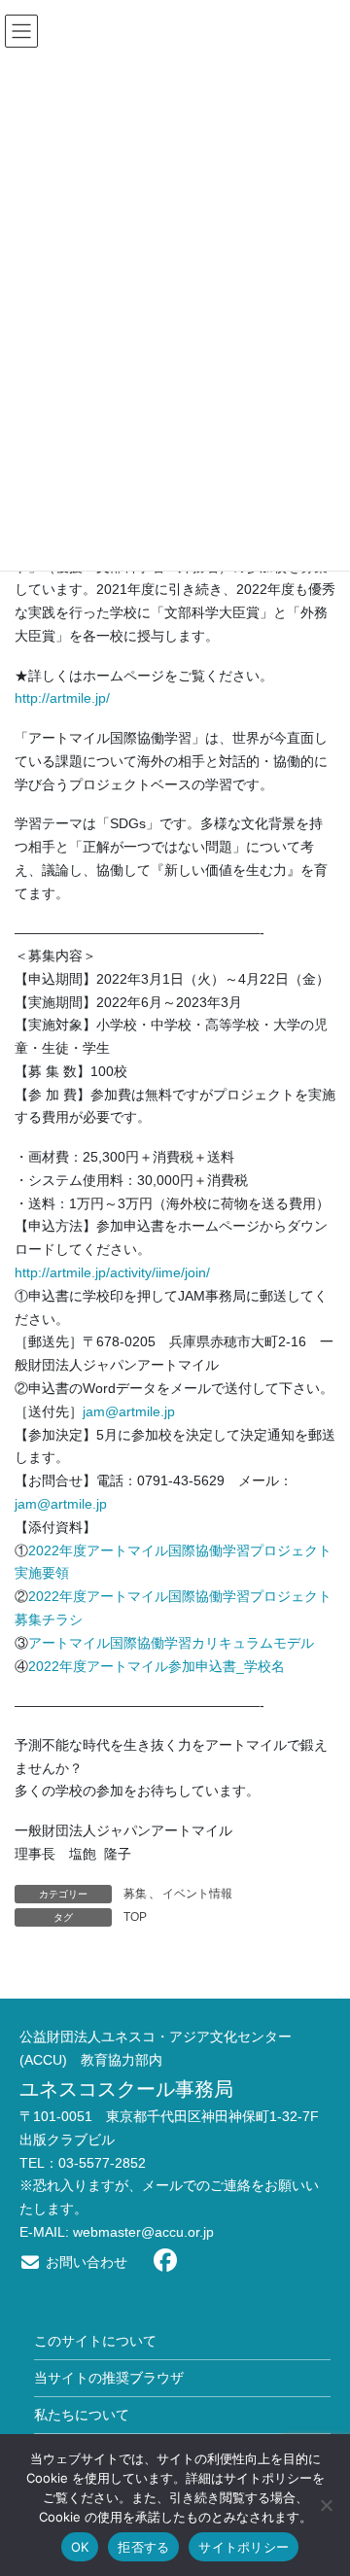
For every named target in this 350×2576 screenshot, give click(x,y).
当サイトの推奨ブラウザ (109, 2378)
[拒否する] (326, 2505)
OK (80, 2547)
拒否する (143, 2547)
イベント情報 (197, 1894)
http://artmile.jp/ (62, 698)
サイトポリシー (244, 2547)
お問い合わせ (85, 2262)
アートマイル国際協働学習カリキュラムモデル (171, 1643)
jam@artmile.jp (129, 1411)
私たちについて (82, 2415)
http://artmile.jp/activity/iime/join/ (112, 1272)
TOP (135, 1917)
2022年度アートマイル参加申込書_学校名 (157, 1666)
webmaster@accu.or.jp (143, 2232)
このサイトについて (95, 2341)
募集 (135, 1894)
